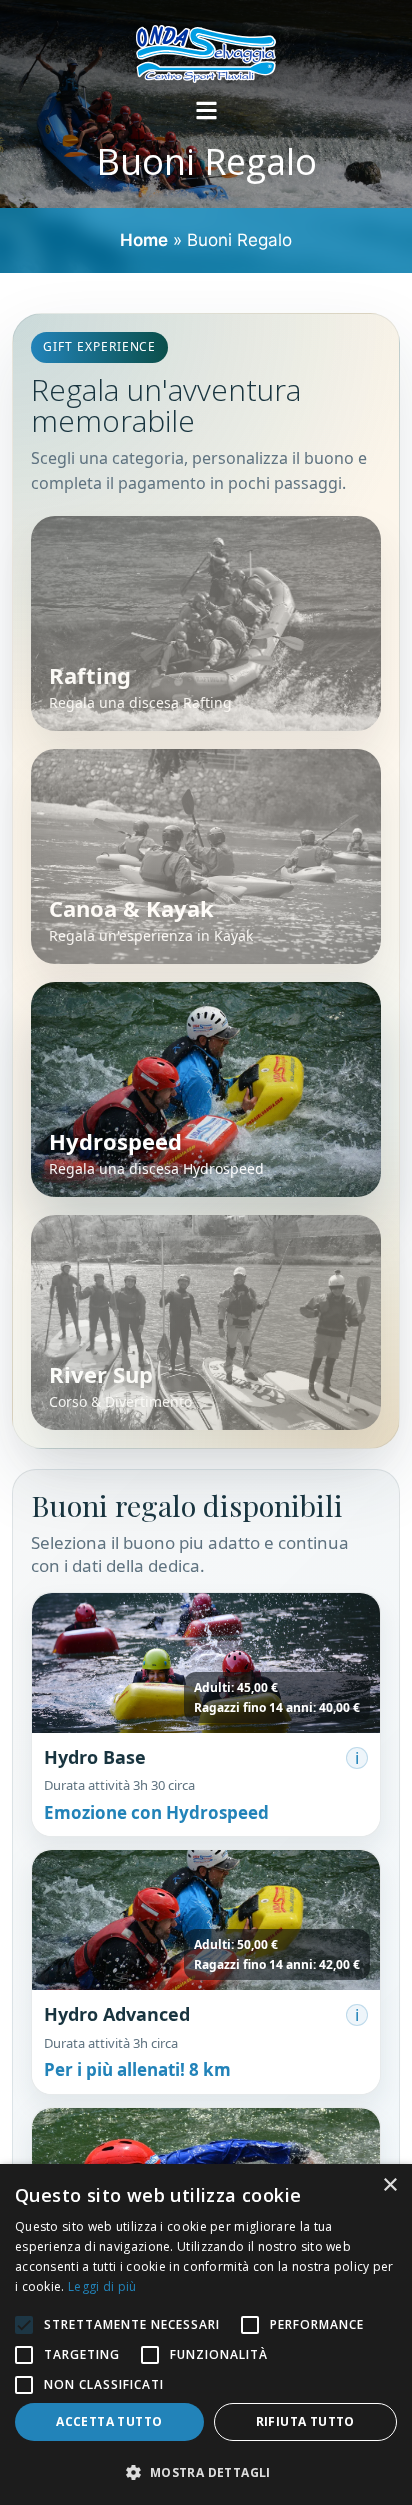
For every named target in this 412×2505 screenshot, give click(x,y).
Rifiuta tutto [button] (305, 2421)
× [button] (389, 2185)
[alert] (206, 2334)
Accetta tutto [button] (109, 2421)
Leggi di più (102, 2286)
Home (144, 240)
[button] (206, 1714)
